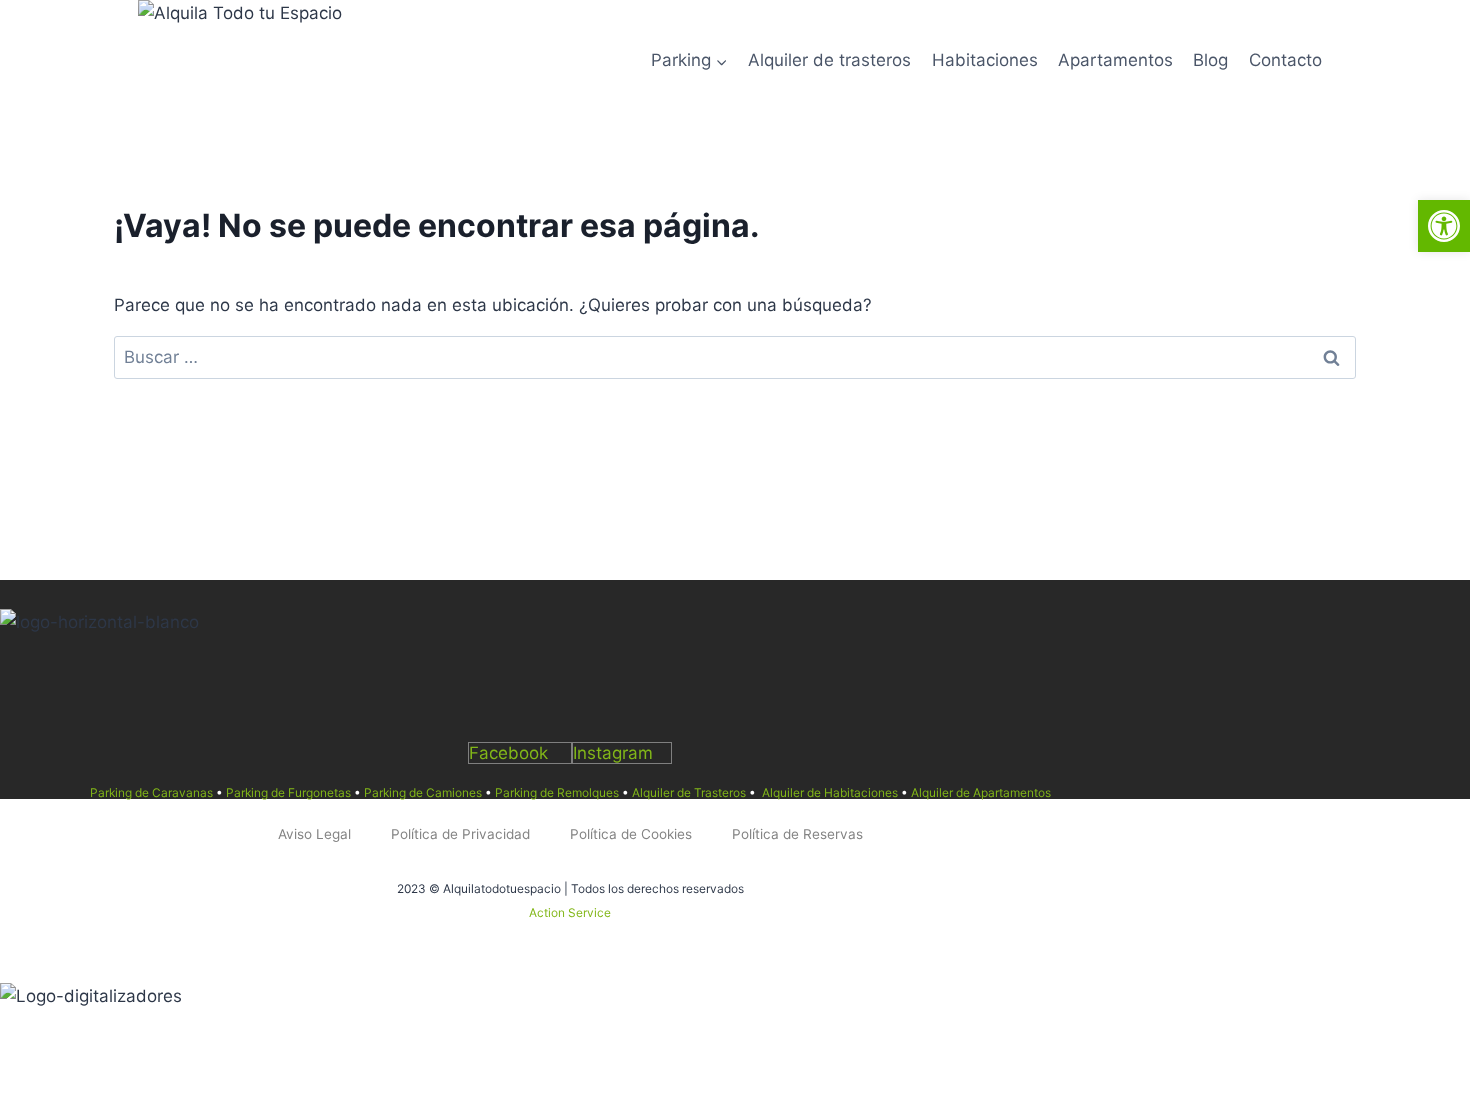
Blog (1210, 60)
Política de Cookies (631, 834)
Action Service (570, 912)
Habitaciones (985, 60)
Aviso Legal (314, 834)
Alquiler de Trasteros (689, 792)
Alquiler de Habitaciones (830, 792)
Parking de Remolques (557, 792)
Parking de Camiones (423, 792)
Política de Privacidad (460, 834)
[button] (1444, 226)
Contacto (1285, 60)
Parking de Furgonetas (288, 792)
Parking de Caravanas (151, 792)
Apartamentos (1115, 60)
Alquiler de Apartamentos (981, 792)
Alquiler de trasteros (829, 60)
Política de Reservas (797, 834)
